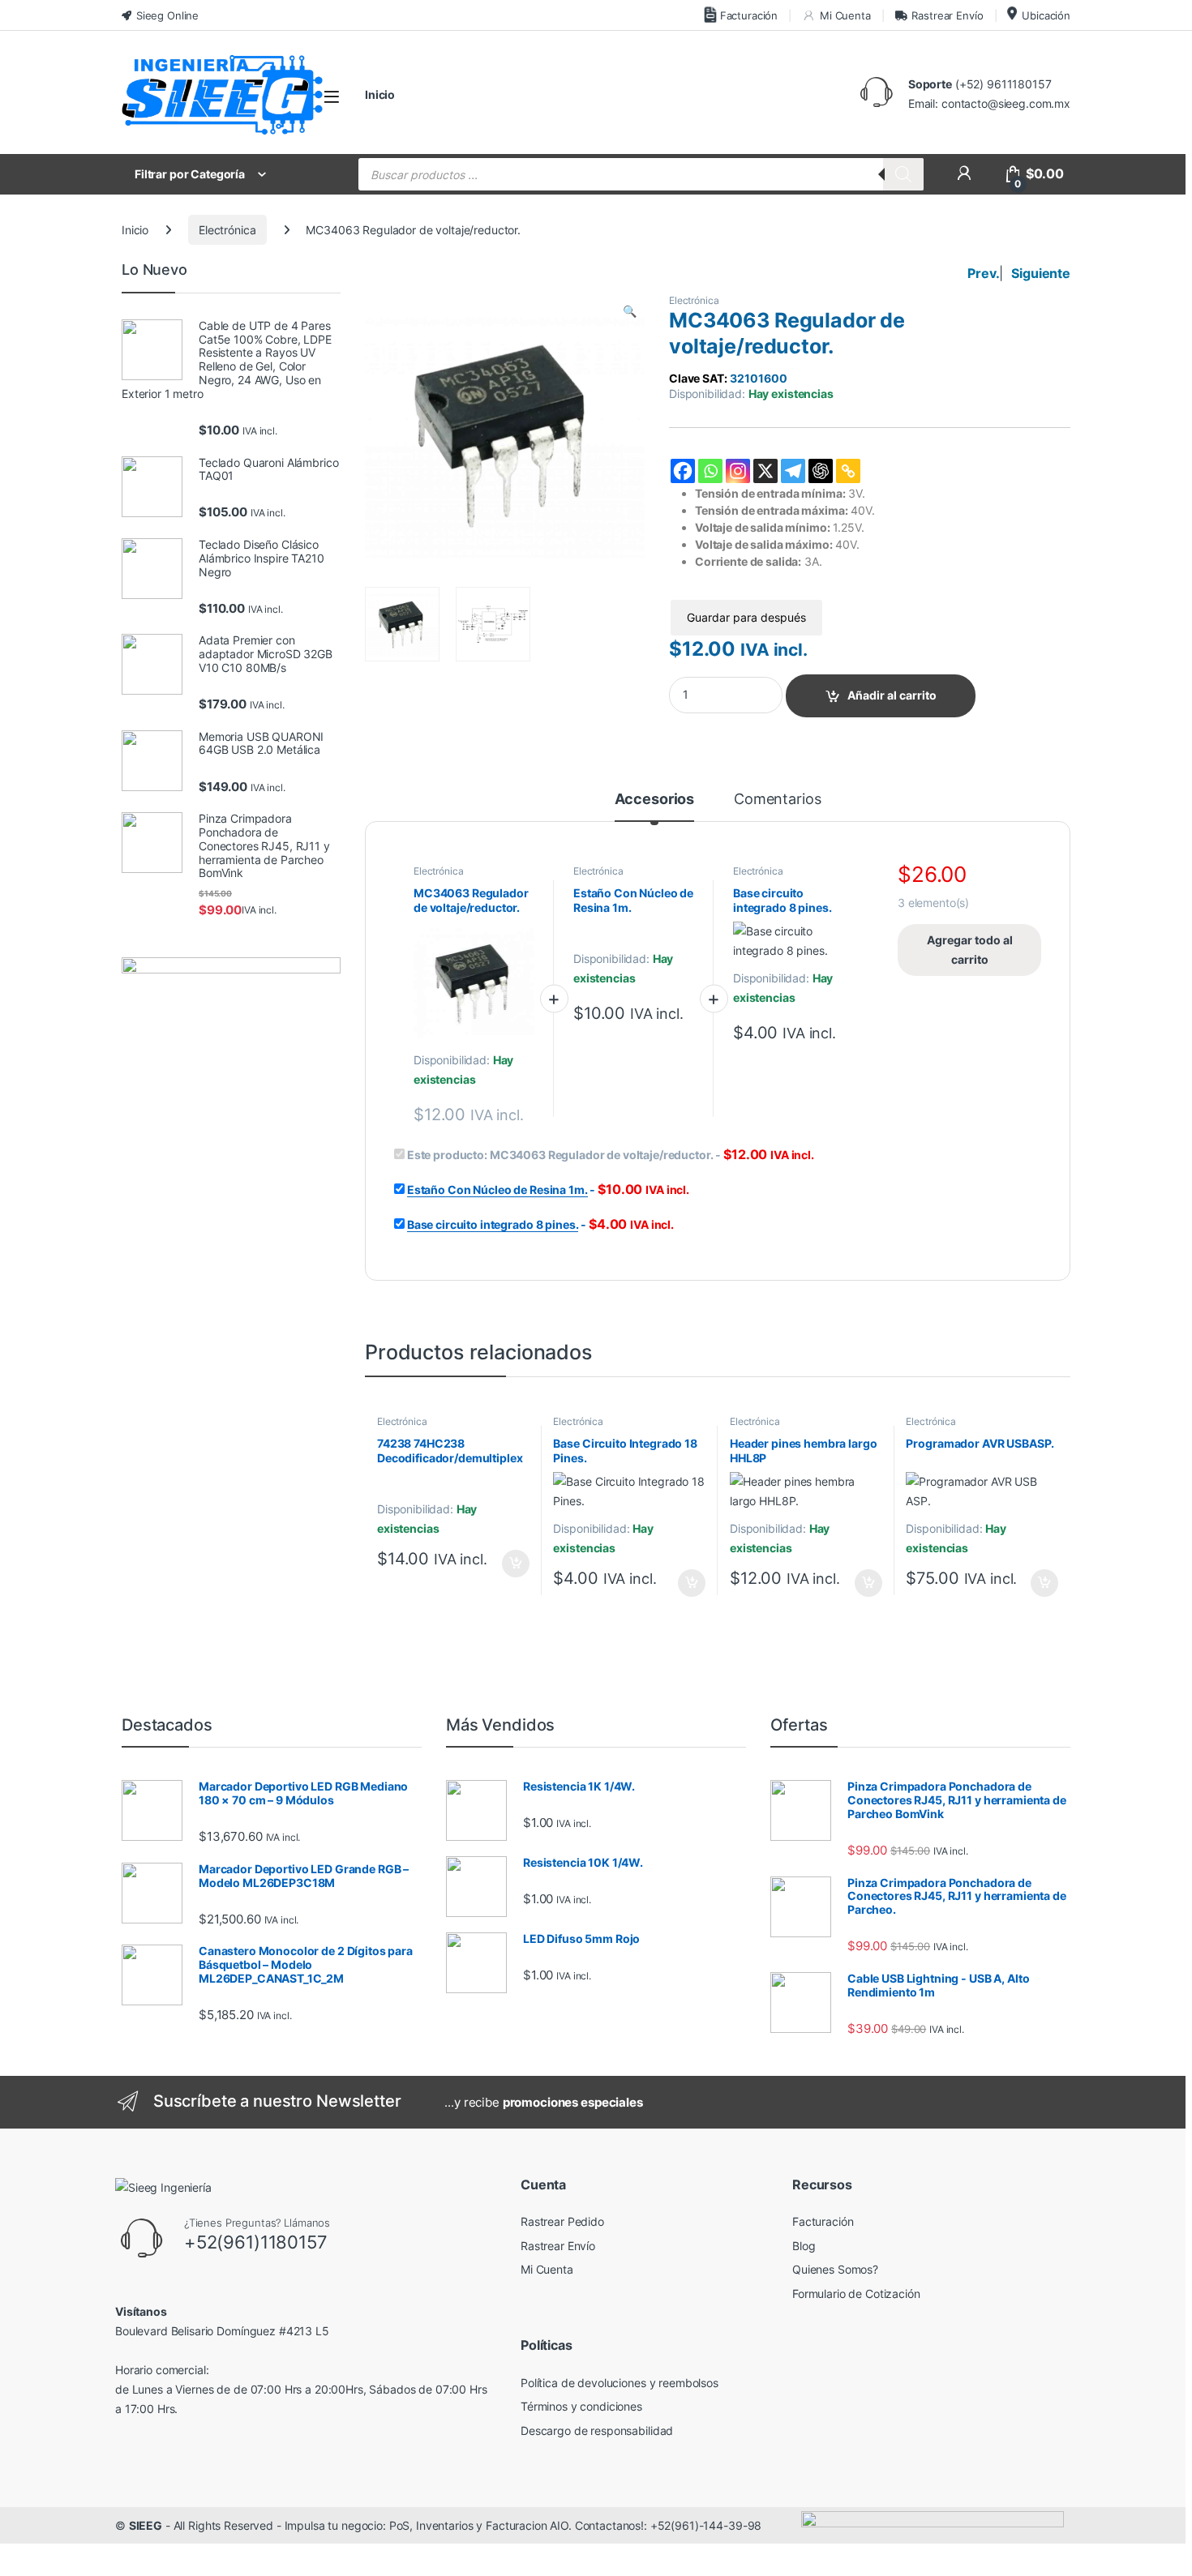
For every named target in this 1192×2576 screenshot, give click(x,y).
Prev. (983, 273)
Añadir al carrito (892, 695)
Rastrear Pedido (562, 2221)
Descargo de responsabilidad (597, 2431)
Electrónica (227, 230)
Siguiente (1041, 273)
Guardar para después (746, 617)
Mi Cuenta (845, 15)
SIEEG (146, 2525)
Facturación (749, 15)
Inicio (380, 94)
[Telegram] (793, 471)
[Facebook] (683, 471)
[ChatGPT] (821, 471)
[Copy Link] (848, 471)
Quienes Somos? (835, 2269)
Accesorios (655, 800)
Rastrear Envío (947, 15)
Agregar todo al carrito (970, 950)
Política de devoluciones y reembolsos (620, 2383)
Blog (804, 2246)
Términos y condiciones (581, 2406)
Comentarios (777, 800)
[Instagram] (738, 471)
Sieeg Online (167, 15)
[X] (765, 471)
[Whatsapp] (710, 471)
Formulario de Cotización (856, 2294)
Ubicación (1046, 15)
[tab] (655, 807)
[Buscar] (903, 174)
